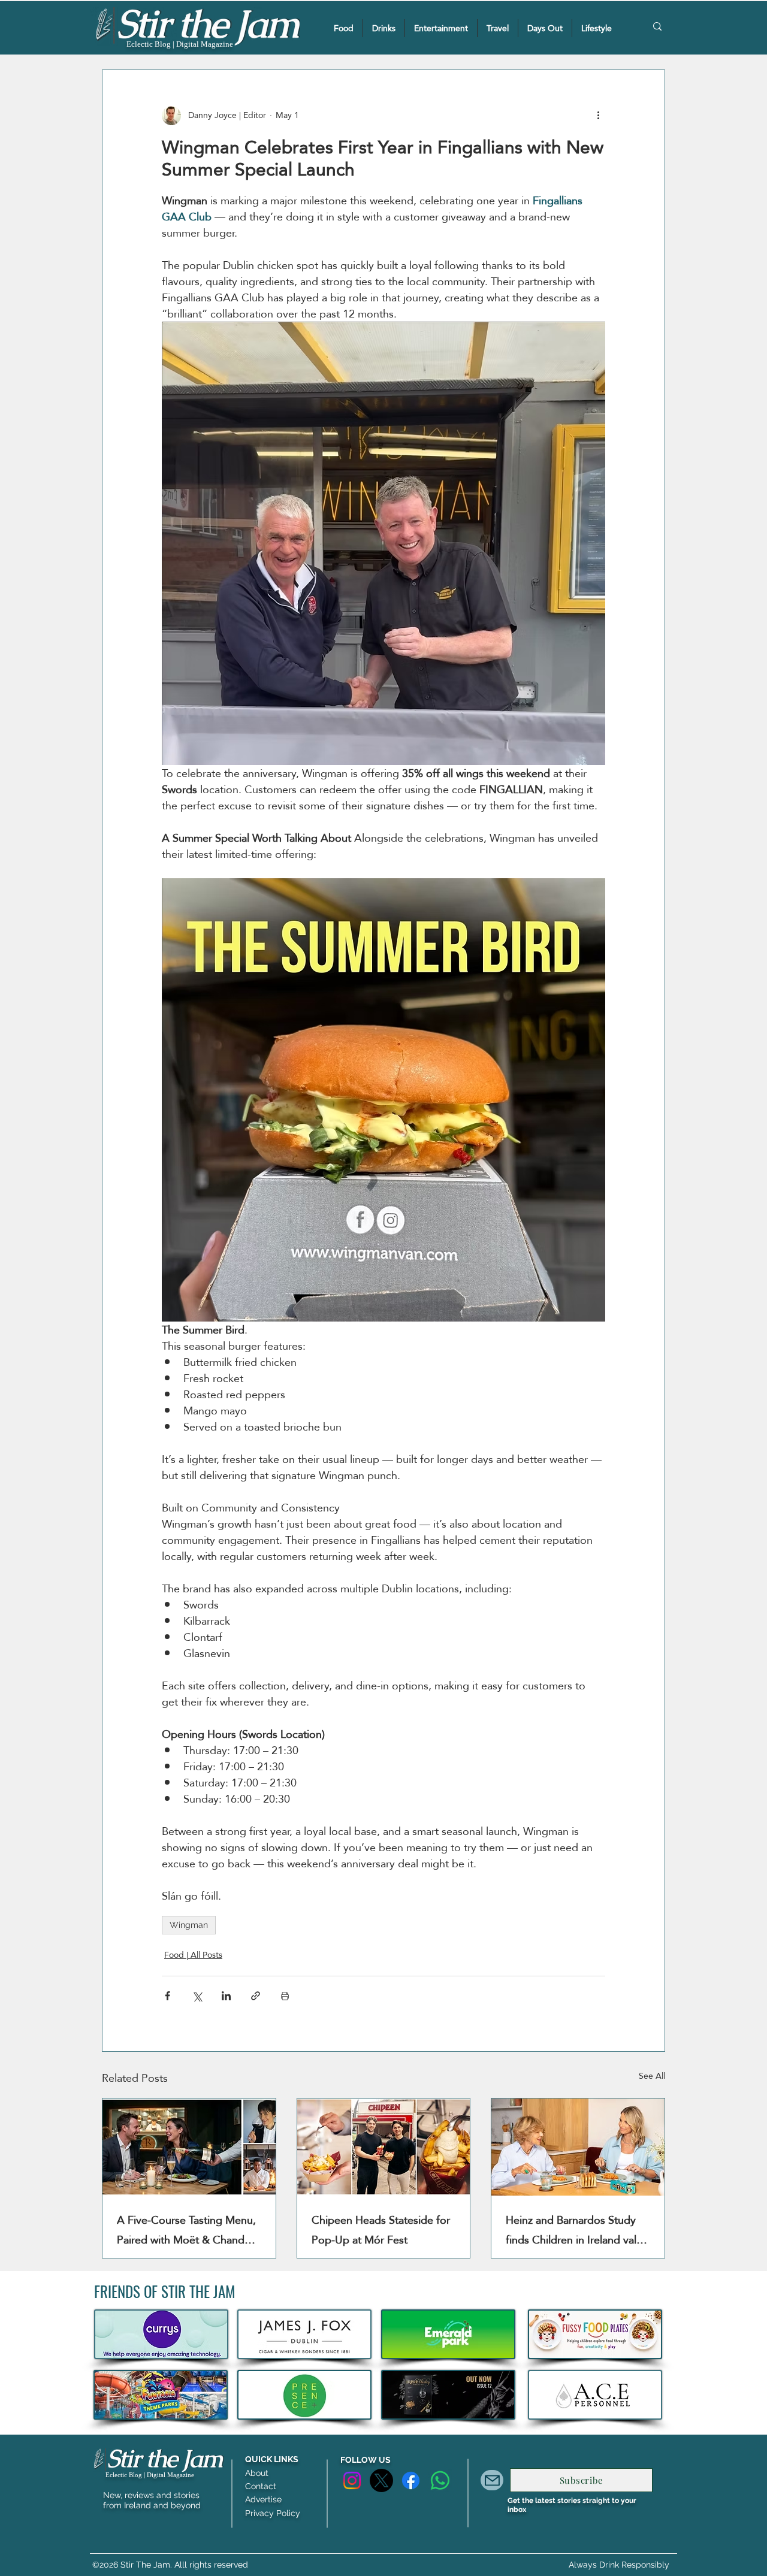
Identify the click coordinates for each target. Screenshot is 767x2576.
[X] (381, 2480)
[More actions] (598, 116)
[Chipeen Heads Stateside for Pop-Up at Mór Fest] (384, 2147)
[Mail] (492, 2480)
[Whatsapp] (440, 2480)
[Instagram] (352, 2480)
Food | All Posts (193, 1955)
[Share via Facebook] (167, 1996)
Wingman (189, 1925)
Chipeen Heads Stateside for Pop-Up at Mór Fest (381, 2230)
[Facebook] (411, 2480)
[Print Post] (285, 1996)
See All (652, 2077)
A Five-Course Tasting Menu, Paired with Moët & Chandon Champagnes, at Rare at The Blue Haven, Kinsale (187, 2230)
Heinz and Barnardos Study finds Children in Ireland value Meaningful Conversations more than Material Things (577, 2230)
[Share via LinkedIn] (226, 1996)
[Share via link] (256, 1996)
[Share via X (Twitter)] (197, 1996)
